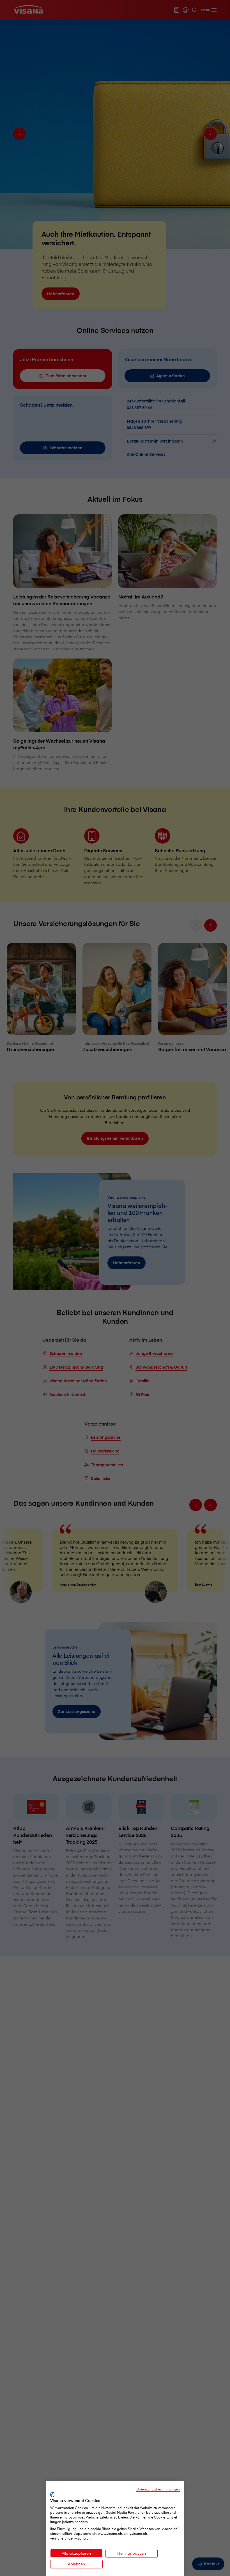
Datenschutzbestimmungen (158, 2489)
